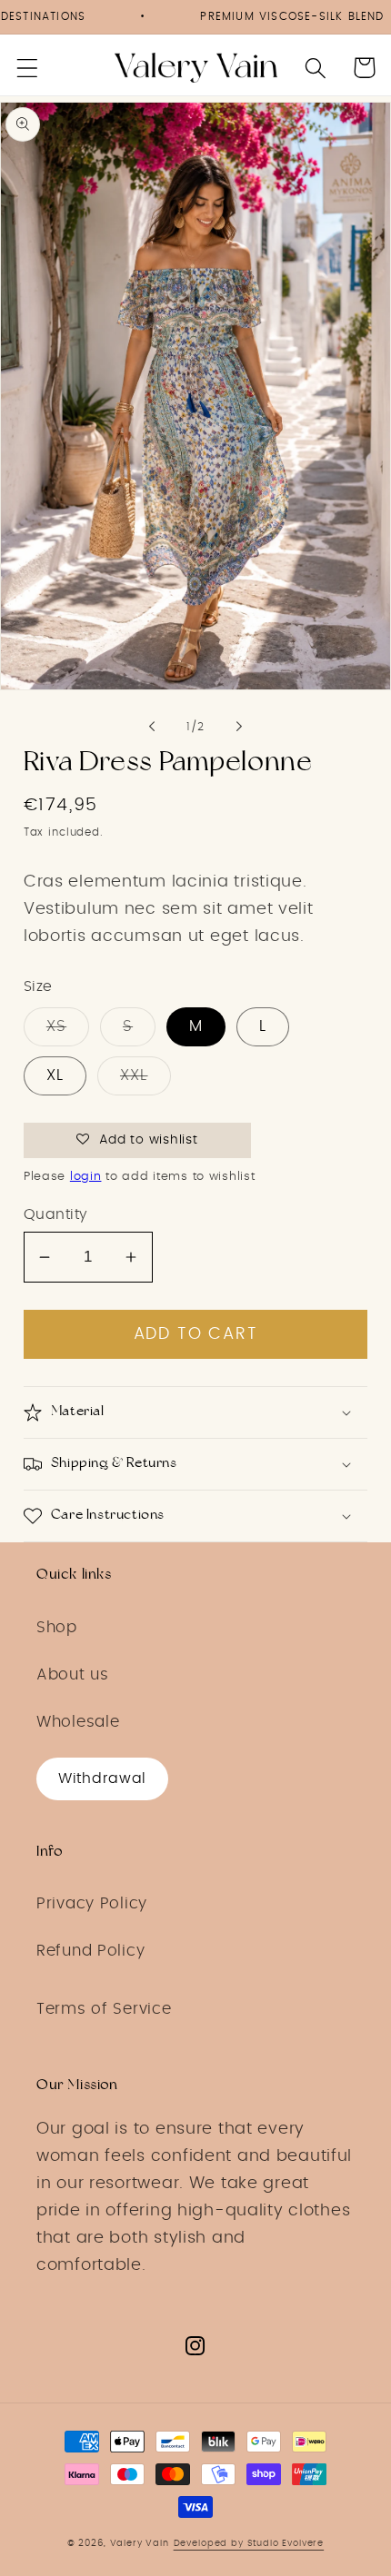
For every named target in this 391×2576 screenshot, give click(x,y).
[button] (28, 68)
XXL (134, 1075)
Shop (57, 1628)
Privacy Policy (92, 1904)
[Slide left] (152, 727)
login (86, 1177)
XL (55, 1075)
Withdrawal (102, 1778)
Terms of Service (104, 2009)
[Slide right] (239, 727)
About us (73, 1675)
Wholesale (78, 1722)
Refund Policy (90, 1951)
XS (56, 1026)
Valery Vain (140, 2543)
